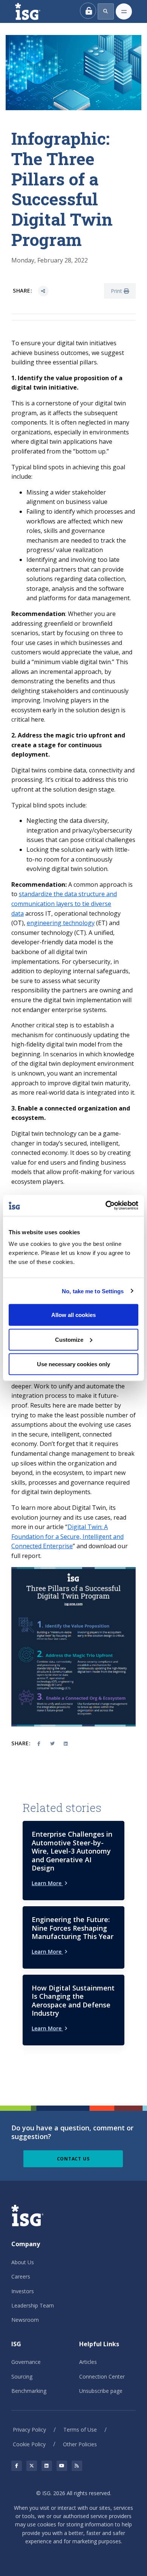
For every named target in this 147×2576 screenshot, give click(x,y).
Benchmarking (29, 2391)
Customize (69, 1339)
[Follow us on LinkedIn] (47, 2466)
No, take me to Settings (93, 1291)
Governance (26, 2362)
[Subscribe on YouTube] (62, 2466)
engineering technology (61, 923)
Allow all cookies (73, 1315)
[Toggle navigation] (124, 11)
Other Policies (80, 2444)
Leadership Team (33, 2305)
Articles (88, 2362)
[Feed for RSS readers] (77, 2466)
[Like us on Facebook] (17, 2466)
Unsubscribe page (101, 2391)
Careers (21, 2276)
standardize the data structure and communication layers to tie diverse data (64, 903)
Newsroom (25, 2320)
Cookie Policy (29, 2444)
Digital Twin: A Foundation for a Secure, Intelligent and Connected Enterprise (67, 1536)
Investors (23, 2291)
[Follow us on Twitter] (32, 2466)
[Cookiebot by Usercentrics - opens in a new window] (106, 1206)
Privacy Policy (29, 2430)
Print (117, 291)
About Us (23, 2262)
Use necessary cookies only (73, 1364)
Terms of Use (80, 2430)
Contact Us (73, 2159)
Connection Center (102, 2377)
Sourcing (22, 2377)
